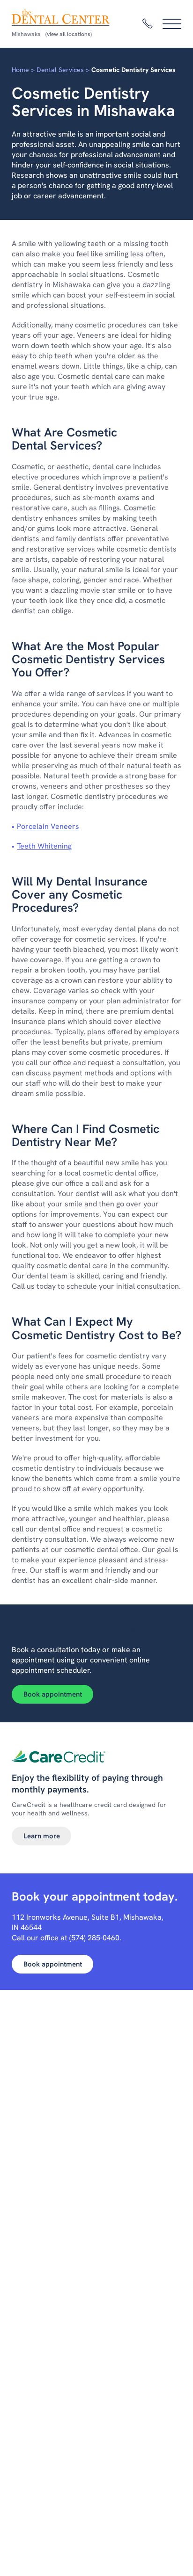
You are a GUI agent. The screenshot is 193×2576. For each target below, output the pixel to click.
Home (20, 70)
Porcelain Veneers (48, 826)
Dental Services (60, 70)
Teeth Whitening (44, 846)
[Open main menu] (172, 24)
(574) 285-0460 (94, 1938)
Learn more (42, 1836)
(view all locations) (69, 34)
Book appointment (53, 1694)
